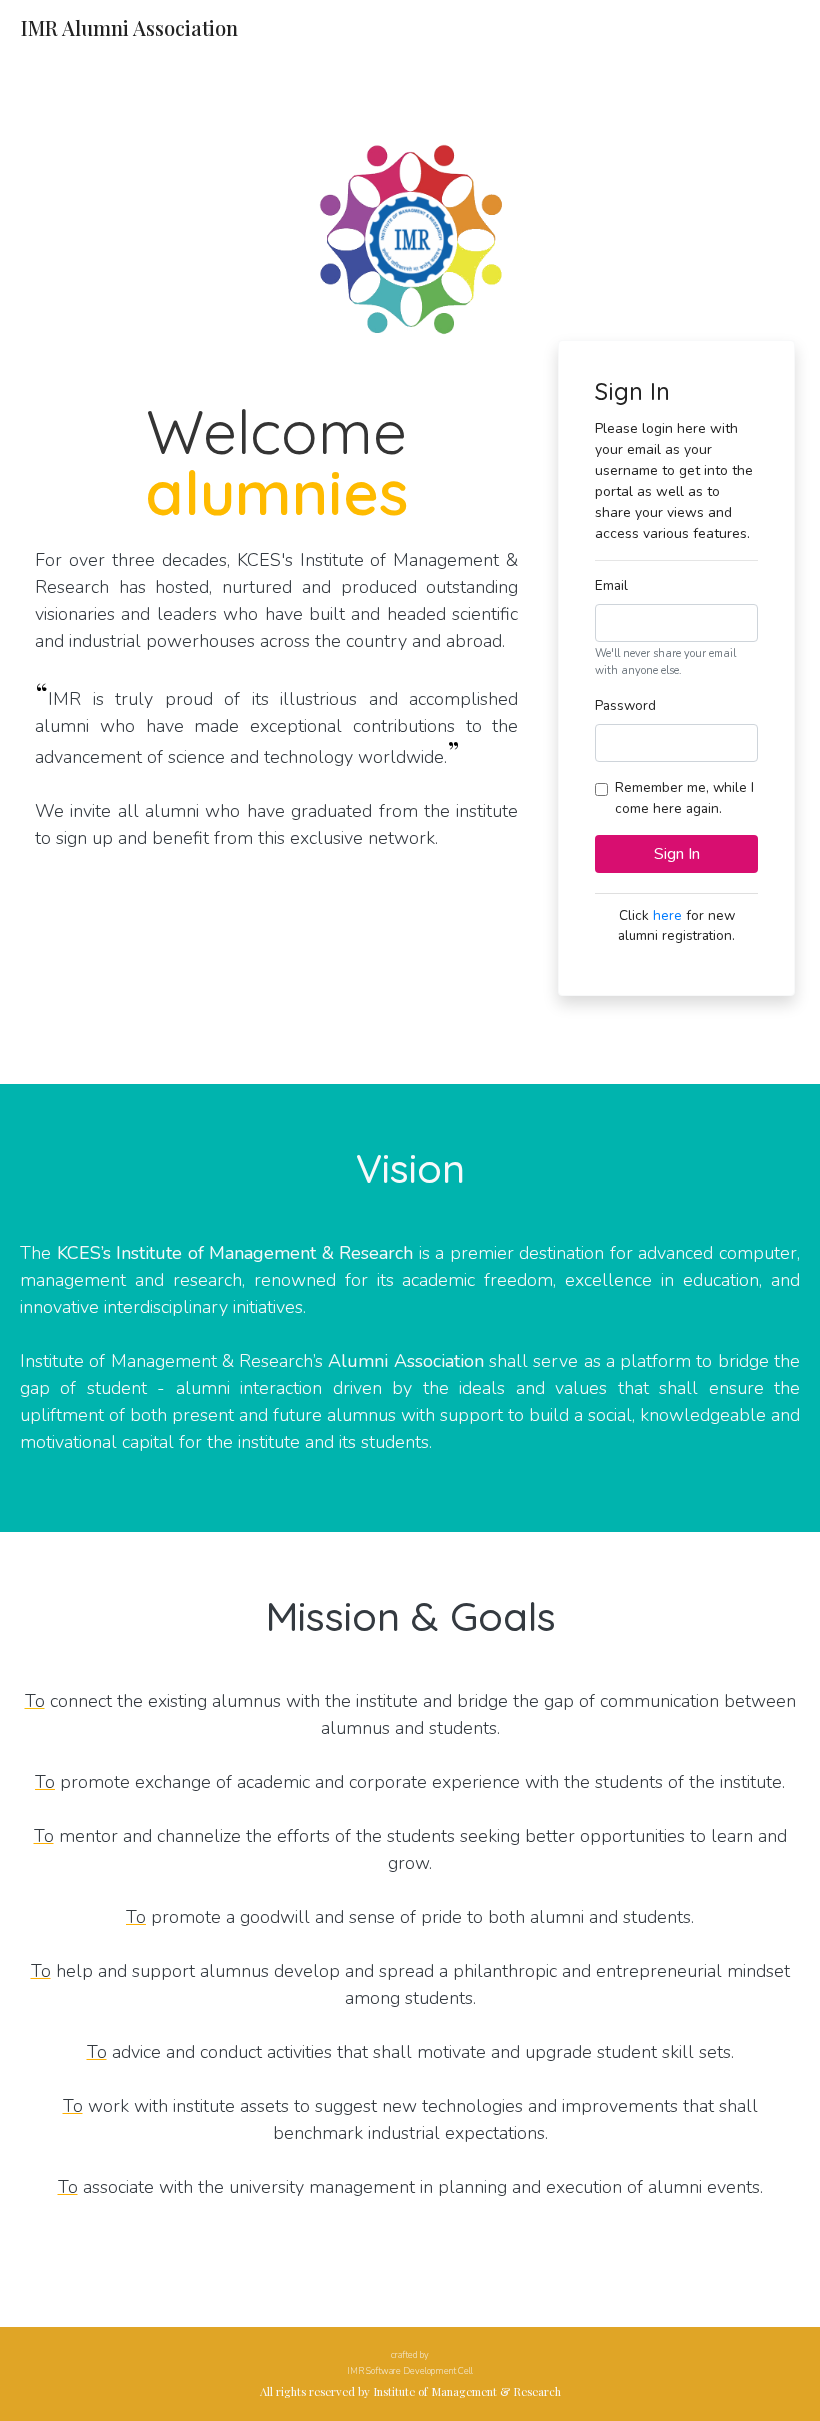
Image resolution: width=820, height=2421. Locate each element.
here (667, 915)
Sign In (677, 854)
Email (611, 585)
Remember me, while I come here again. (684, 797)
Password (625, 705)
